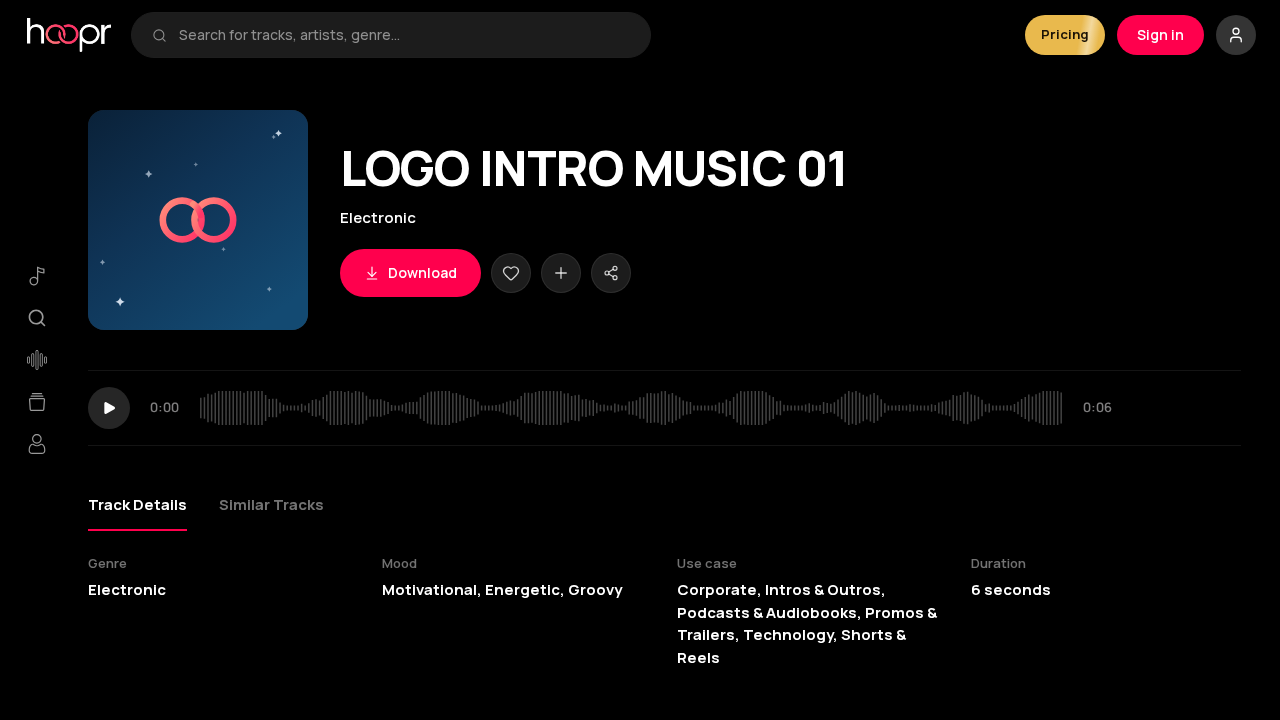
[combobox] (404, 35)
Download (422, 272)
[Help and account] (1236, 35)
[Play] (109, 408)
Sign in (1160, 34)
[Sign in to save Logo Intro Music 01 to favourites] (511, 273)
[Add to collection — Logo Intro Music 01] (561, 273)
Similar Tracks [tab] (271, 504)
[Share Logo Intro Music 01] (611, 273)
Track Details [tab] (137, 504)
